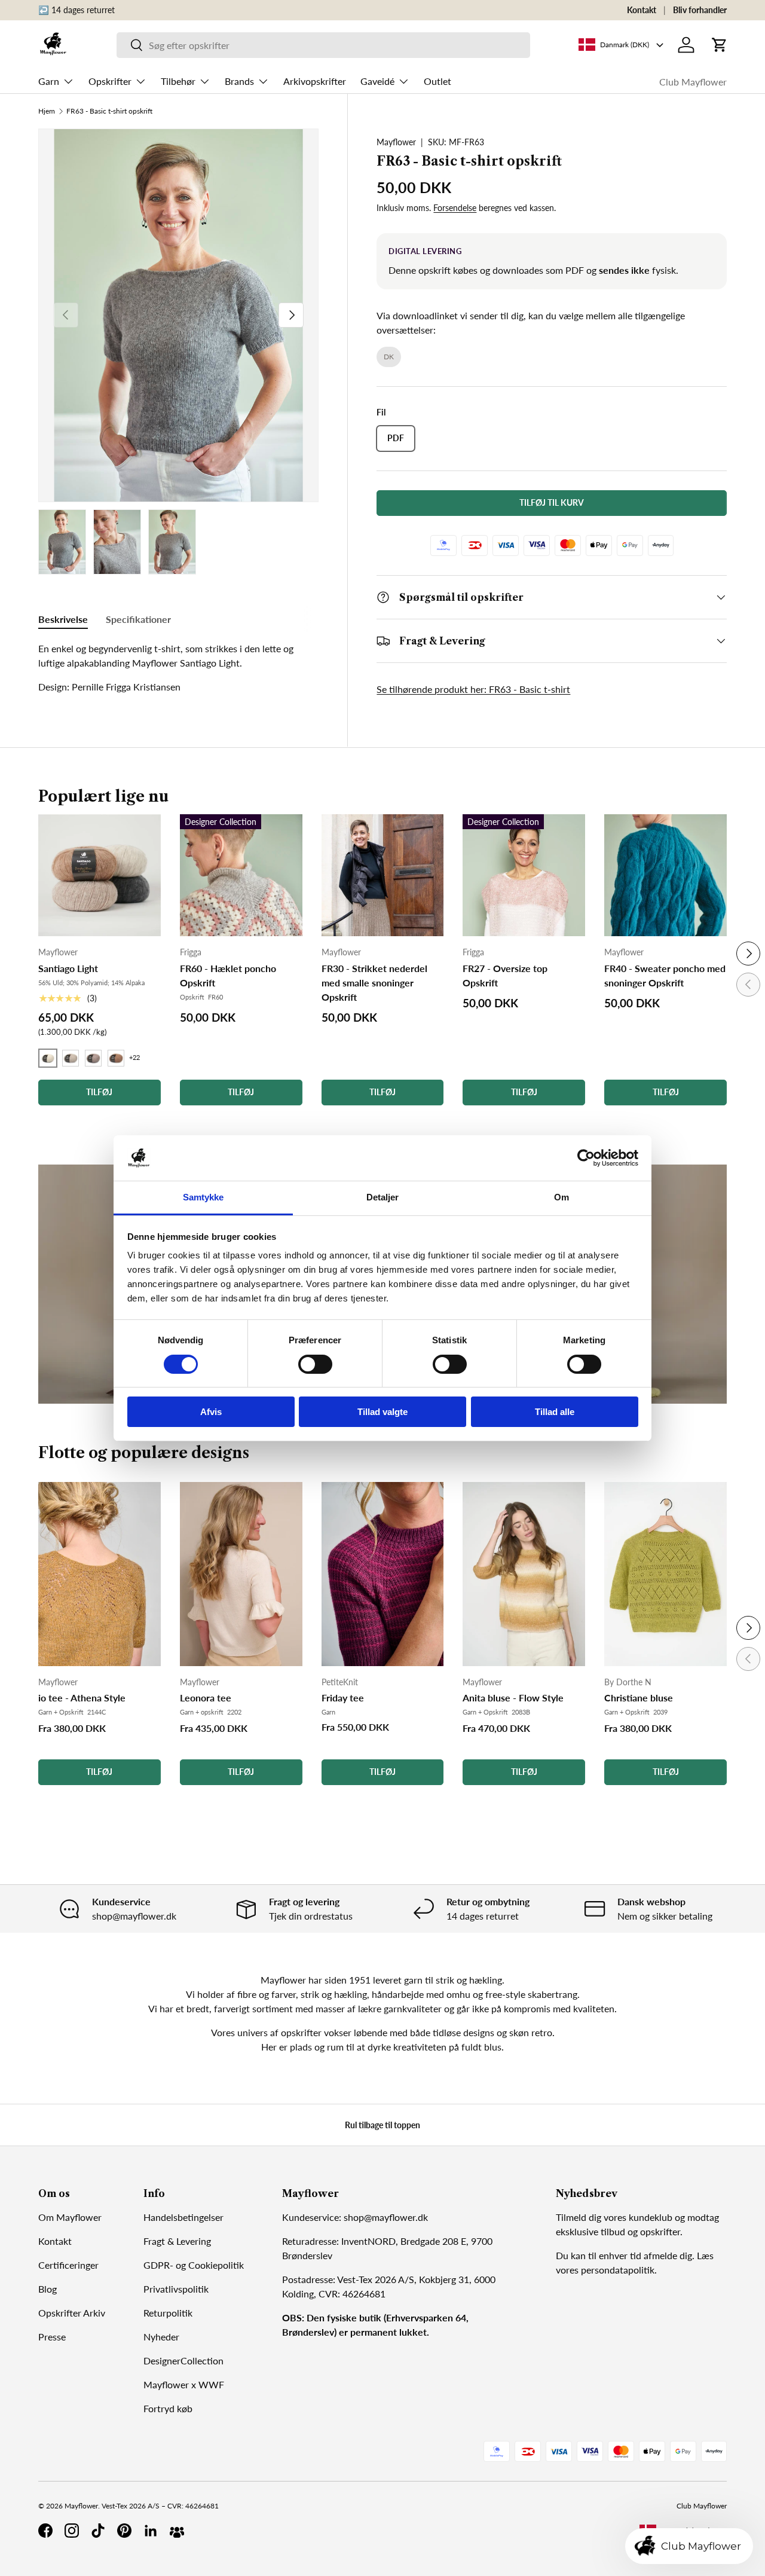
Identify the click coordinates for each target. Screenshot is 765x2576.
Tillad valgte (382, 1412)
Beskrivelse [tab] (63, 619)
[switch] (315, 1364)
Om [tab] (561, 1197)
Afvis (211, 1412)
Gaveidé (377, 81)
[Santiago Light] (100, 876)
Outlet (437, 81)
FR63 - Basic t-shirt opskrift (109, 111)
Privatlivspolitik (176, 2289)
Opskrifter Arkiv (72, 2313)
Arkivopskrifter (315, 81)
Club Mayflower (693, 82)
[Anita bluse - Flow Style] (524, 1574)
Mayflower (396, 142)
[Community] (177, 2531)
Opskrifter (110, 81)
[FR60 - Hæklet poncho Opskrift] (241, 876)
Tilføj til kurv (552, 502)
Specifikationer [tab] (138, 619)
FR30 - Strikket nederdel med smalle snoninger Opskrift (374, 983)
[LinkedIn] (151, 2531)
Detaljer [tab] (383, 1197)
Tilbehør (178, 81)
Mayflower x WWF (184, 2384)
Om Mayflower (70, 2217)
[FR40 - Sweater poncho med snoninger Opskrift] (665, 876)
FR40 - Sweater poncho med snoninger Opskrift (665, 975)
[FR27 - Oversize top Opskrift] (524, 876)
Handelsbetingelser (183, 2217)
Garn (49, 81)
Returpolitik (168, 2313)
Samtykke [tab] (204, 1197)
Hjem (47, 111)
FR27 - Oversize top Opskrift (505, 975)
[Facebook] (45, 2531)
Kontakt (642, 10)
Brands (239, 81)
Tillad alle (555, 1412)
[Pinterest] (124, 2531)
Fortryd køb (168, 2408)
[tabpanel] (178, 668)
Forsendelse (455, 208)
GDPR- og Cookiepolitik (194, 2265)
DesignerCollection (183, 2360)
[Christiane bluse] (665, 1574)
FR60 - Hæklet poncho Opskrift (228, 975)
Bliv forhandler (700, 10)
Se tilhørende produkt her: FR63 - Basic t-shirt (473, 689)
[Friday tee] (383, 1574)
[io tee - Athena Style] (100, 1574)
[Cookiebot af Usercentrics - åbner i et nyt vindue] (586, 1158)
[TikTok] (98, 2531)
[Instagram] (72, 2531)
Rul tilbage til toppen (382, 2125)
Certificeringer (68, 2265)
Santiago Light (68, 968)
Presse (52, 2337)
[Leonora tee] (241, 1574)
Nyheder (161, 2337)
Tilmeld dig (579, 2217)
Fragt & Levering (177, 2241)
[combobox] (323, 45)
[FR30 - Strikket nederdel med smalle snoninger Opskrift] (383, 876)
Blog (48, 2289)
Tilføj (99, 1772)
